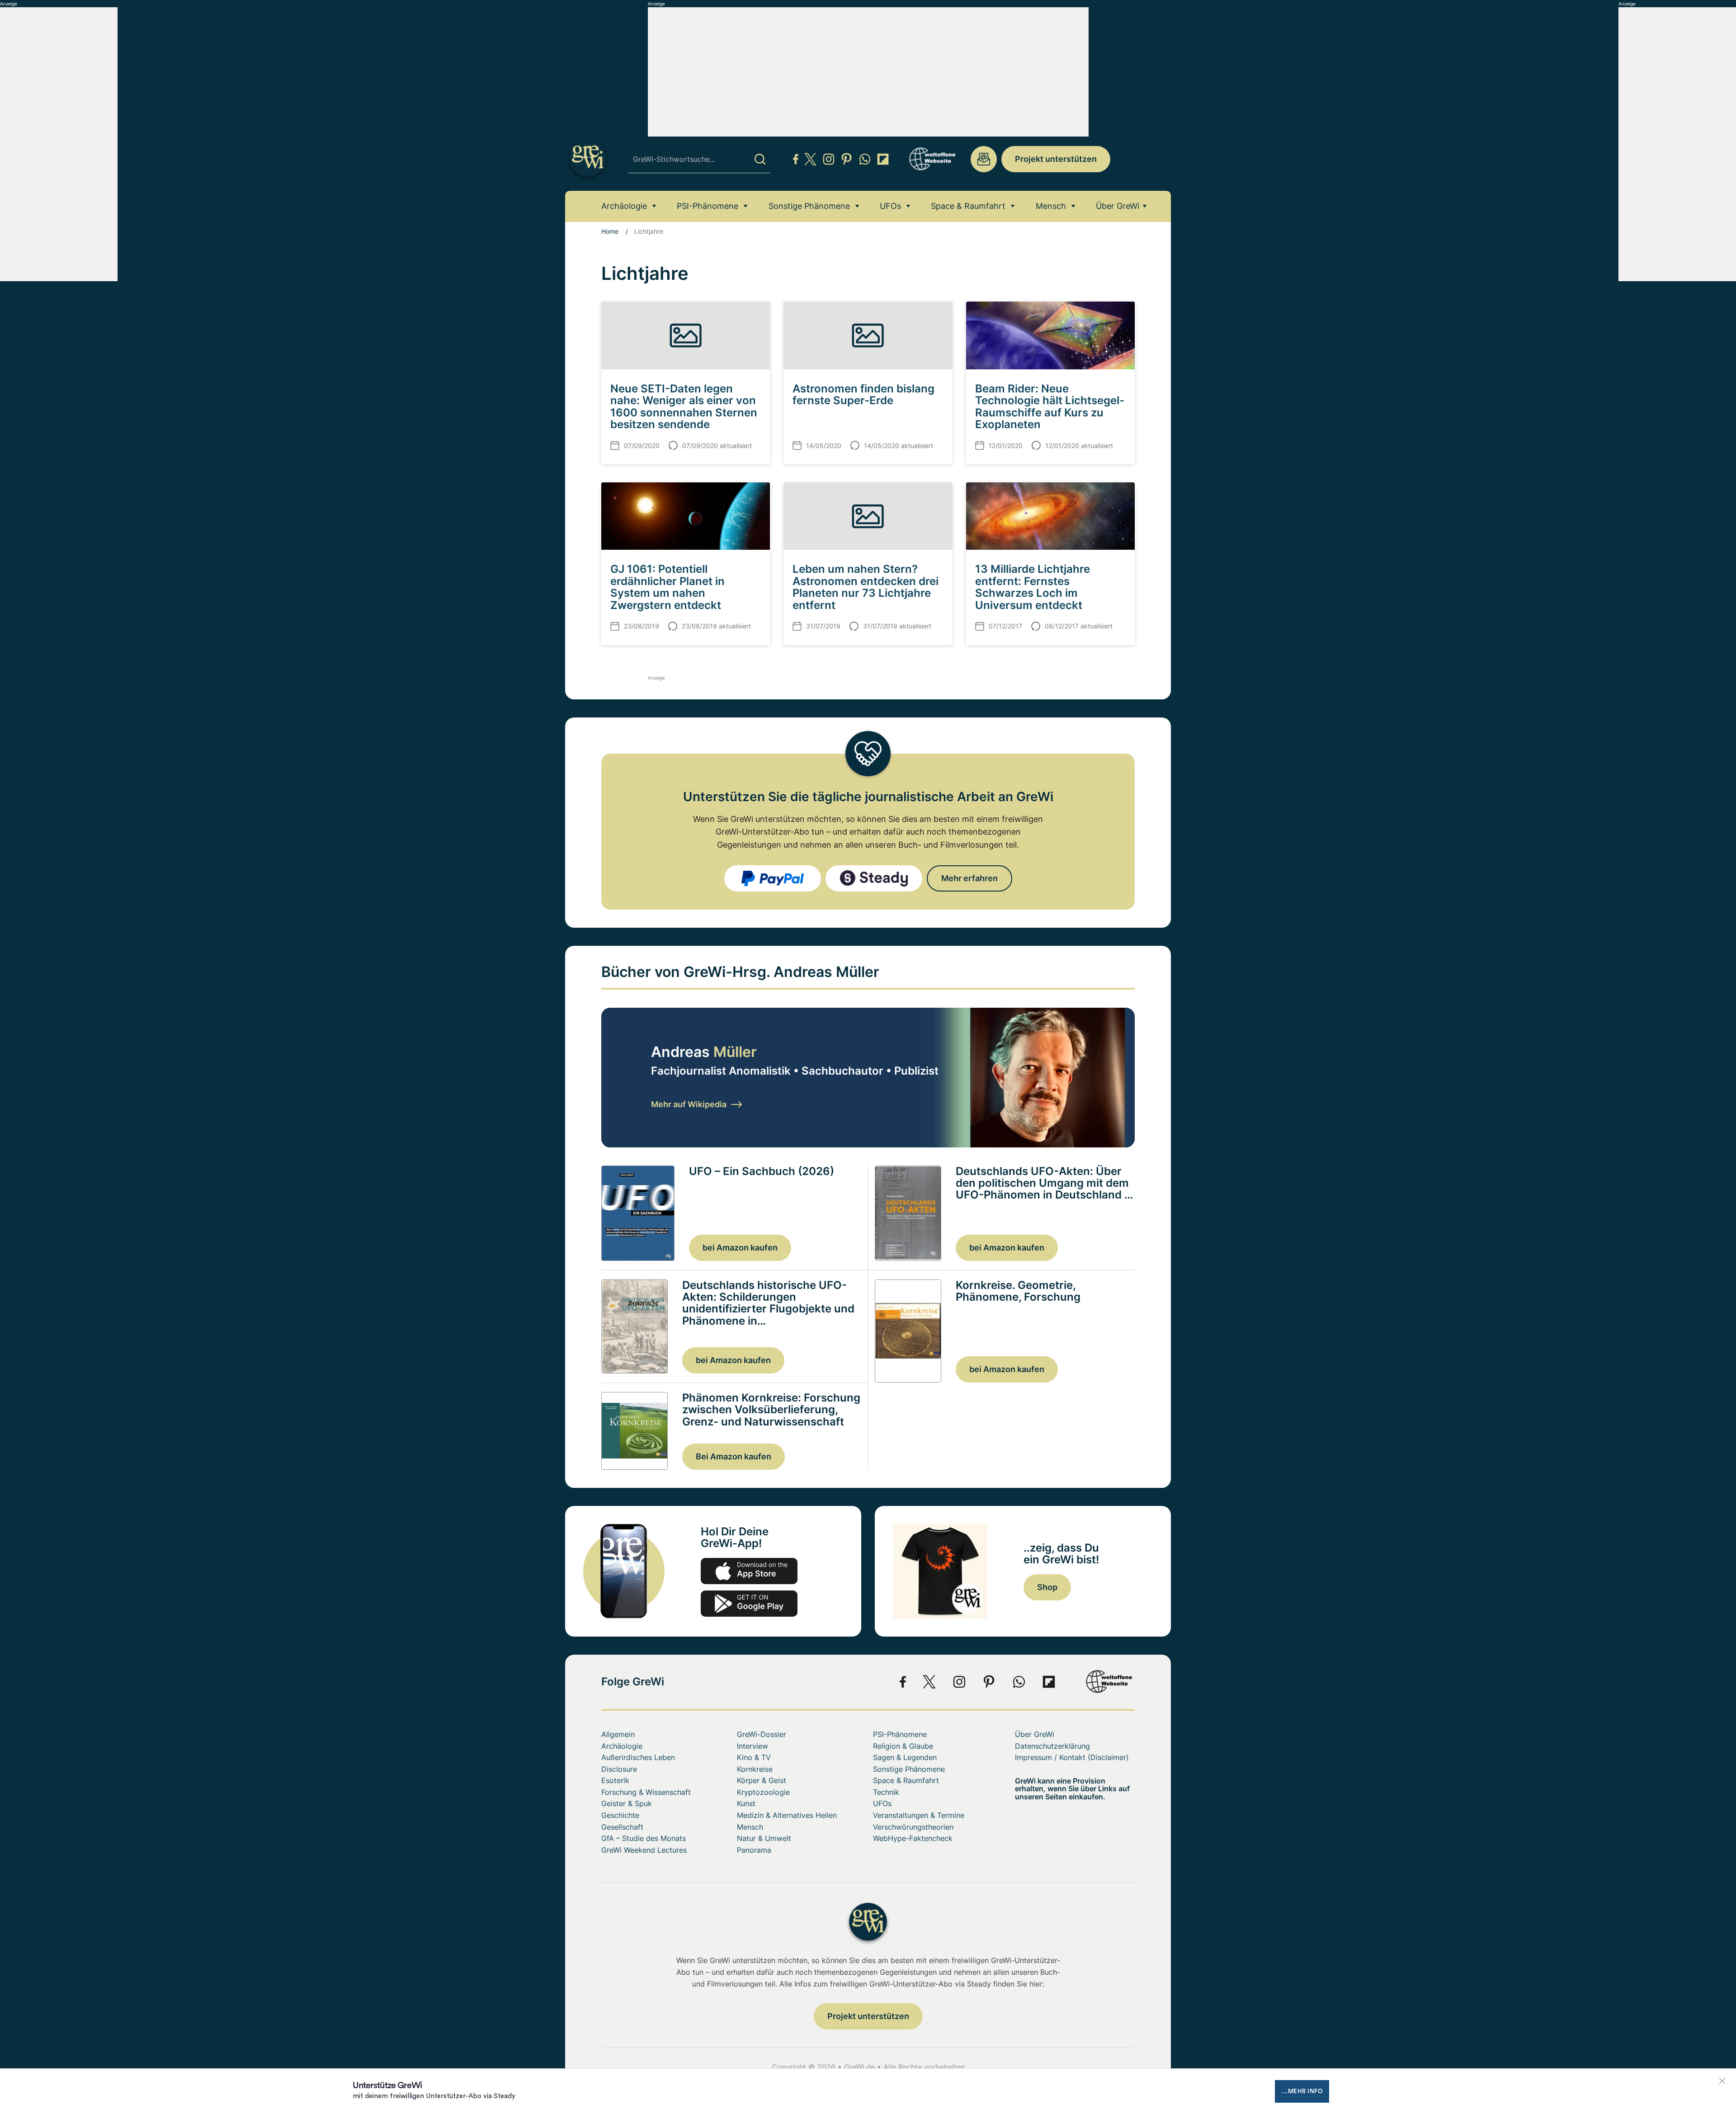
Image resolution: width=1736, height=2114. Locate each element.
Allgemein (618, 1734)
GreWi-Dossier (762, 1734)
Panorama (754, 1850)
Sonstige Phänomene (809, 206)
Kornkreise (755, 1769)
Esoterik (615, 1780)
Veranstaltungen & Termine (919, 1815)
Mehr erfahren (969, 878)
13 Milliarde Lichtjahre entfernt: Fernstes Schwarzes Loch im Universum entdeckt (1033, 587)
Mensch (1051, 206)
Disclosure (619, 1769)
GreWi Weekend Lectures (644, 1850)
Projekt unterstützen (1056, 159)
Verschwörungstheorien (913, 1827)
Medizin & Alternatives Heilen (787, 1815)
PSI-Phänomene (708, 206)
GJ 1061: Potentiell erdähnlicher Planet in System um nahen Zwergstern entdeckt (668, 587)
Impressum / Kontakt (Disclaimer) (1072, 1757)
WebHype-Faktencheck (913, 1838)
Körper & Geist (762, 1780)
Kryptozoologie (763, 1792)
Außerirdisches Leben (638, 1757)
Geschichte (620, 1815)
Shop (1047, 1587)
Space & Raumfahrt (968, 206)
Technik (886, 1792)
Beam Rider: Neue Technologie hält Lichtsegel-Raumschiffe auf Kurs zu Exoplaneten (1050, 406)
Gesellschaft (622, 1827)
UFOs (890, 206)
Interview (752, 1746)
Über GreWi (1118, 206)
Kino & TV (754, 1757)
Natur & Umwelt (764, 1838)
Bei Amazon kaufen (734, 1456)
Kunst (746, 1803)
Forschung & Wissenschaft (646, 1792)
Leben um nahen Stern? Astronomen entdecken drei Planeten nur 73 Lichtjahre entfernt (866, 587)
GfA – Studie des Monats (644, 1838)
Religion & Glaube (903, 1746)
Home (610, 231)
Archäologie (624, 206)
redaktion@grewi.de (984, 159)
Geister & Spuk (627, 1803)
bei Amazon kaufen (740, 1248)
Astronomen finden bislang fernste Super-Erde (863, 394)
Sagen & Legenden (905, 1757)
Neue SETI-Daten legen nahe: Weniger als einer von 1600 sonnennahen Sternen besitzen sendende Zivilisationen (684, 413)
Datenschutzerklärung (1052, 1746)
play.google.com (749, 1604)
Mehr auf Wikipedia (689, 1104)
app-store (749, 1571)
